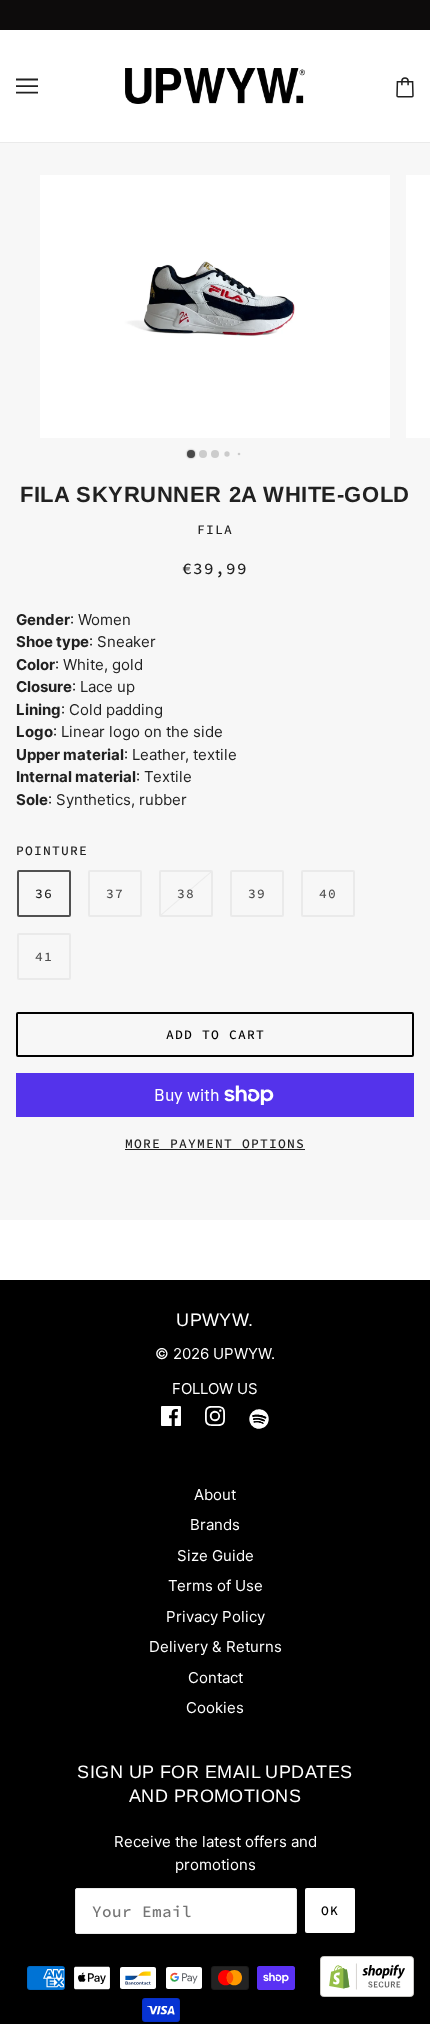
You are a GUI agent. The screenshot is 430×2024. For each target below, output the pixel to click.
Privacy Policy (215, 1616)
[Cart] (405, 86)
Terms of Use (215, 1585)
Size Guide (215, 1555)
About (215, 1494)
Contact (215, 1677)
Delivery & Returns (215, 1646)
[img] (171, 1420)
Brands (215, 1524)
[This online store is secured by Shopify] (367, 1989)
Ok (330, 1910)
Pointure (52, 850)
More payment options (215, 1143)
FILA (215, 529)
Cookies (215, 1707)
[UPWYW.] (215, 84)
